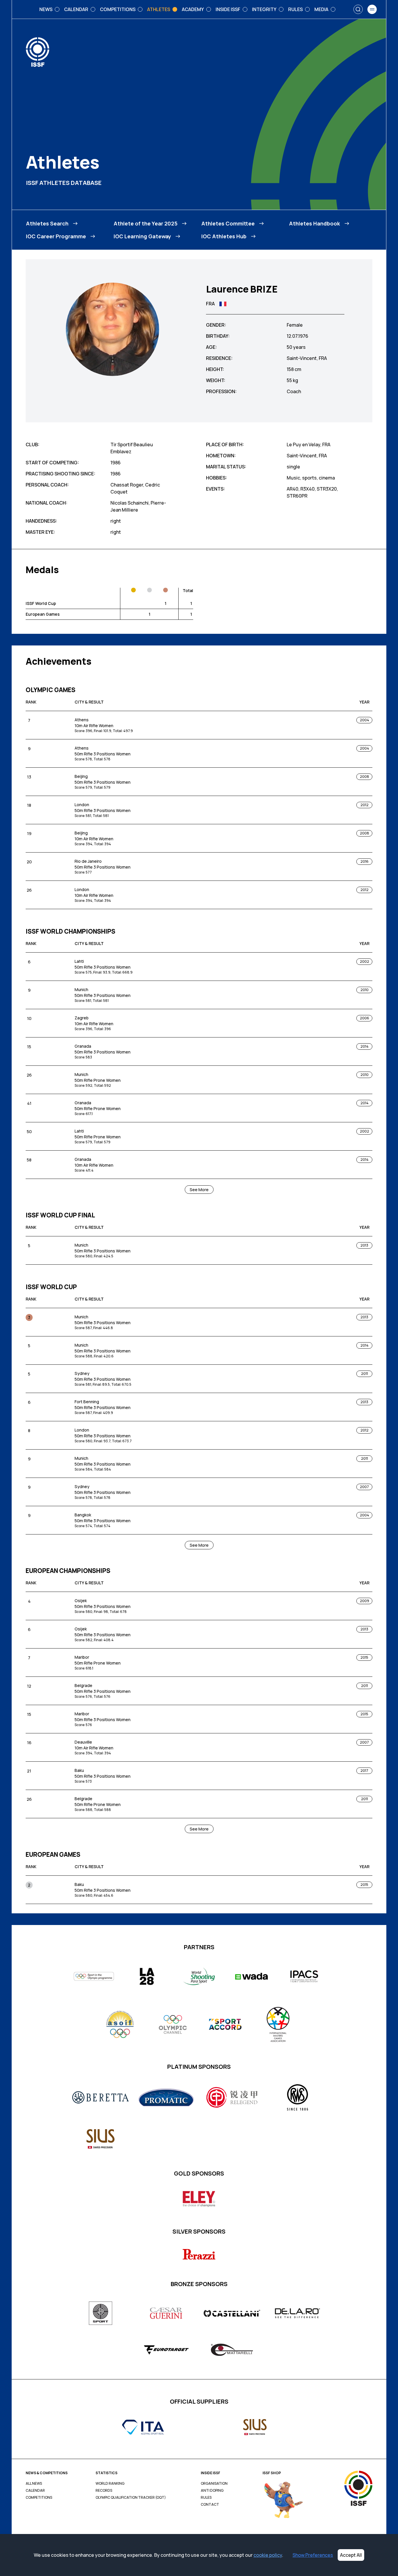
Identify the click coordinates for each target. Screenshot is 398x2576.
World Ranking (110, 2484)
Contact (210, 2505)
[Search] (358, 9)
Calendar (35, 2491)
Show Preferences (313, 2555)
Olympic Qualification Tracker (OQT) (131, 2498)
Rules (206, 2498)
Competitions (39, 2498)
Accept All (351, 2555)
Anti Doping (212, 2491)
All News (34, 2484)
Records (104, 2491)
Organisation (214, 2484)
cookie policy (268, 2555)
